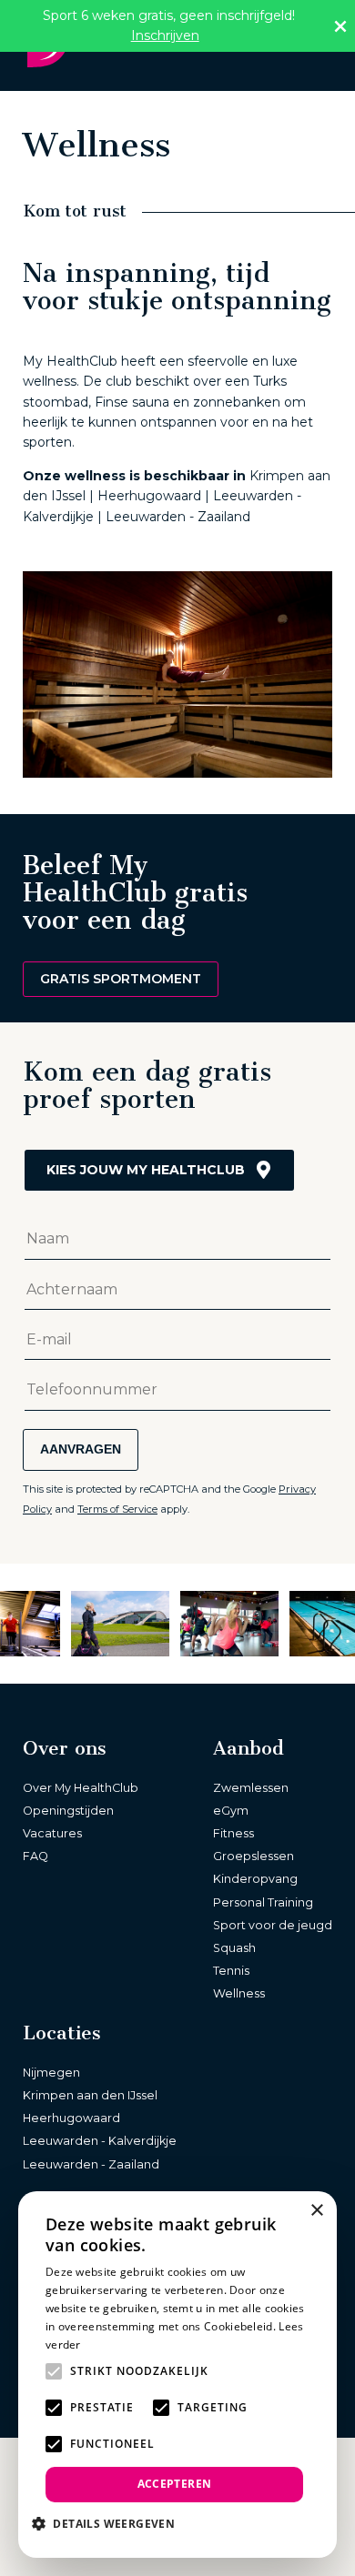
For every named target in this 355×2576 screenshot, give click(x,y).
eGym (231, 1811)
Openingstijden (68, 1811)
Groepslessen (254, 1856)
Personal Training (263, 1902)
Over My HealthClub (81, 1788)
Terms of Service (117, 1509)
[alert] (177, 2375)
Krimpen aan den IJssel (90, 2095)
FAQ (35, 1856)
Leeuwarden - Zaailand (91, 2164)
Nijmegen (51, 2073)
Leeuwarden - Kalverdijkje (100, 2141)
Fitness (233, 1833)
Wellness (239, 1993)
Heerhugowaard (71, 2118)
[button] (110, 2523)
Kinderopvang (255, 1879)
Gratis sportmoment (121, 979)
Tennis (231, 1971)
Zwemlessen (251, 1788)
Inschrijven (165, 35)
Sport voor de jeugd (273, 1925)
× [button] (316, 2211)
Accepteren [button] (175, 2484)
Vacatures (52, 1833)
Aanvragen (81, 1449)
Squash (234, 1948)
